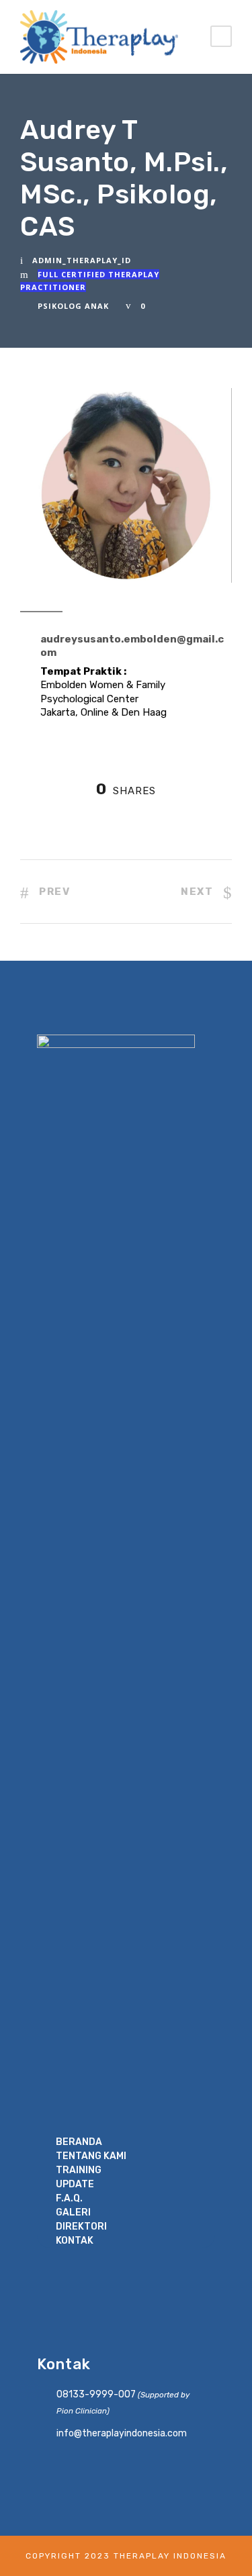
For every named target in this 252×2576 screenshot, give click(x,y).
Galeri (73, 2212)
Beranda (79, 2142)
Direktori (81, 2227)
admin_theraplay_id (82, 260)
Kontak (75, 2241)
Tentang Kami (91, 2156)
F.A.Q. (69, 2198)
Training (79, 2170)
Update (75, 2184)
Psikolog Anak (73, 306)
